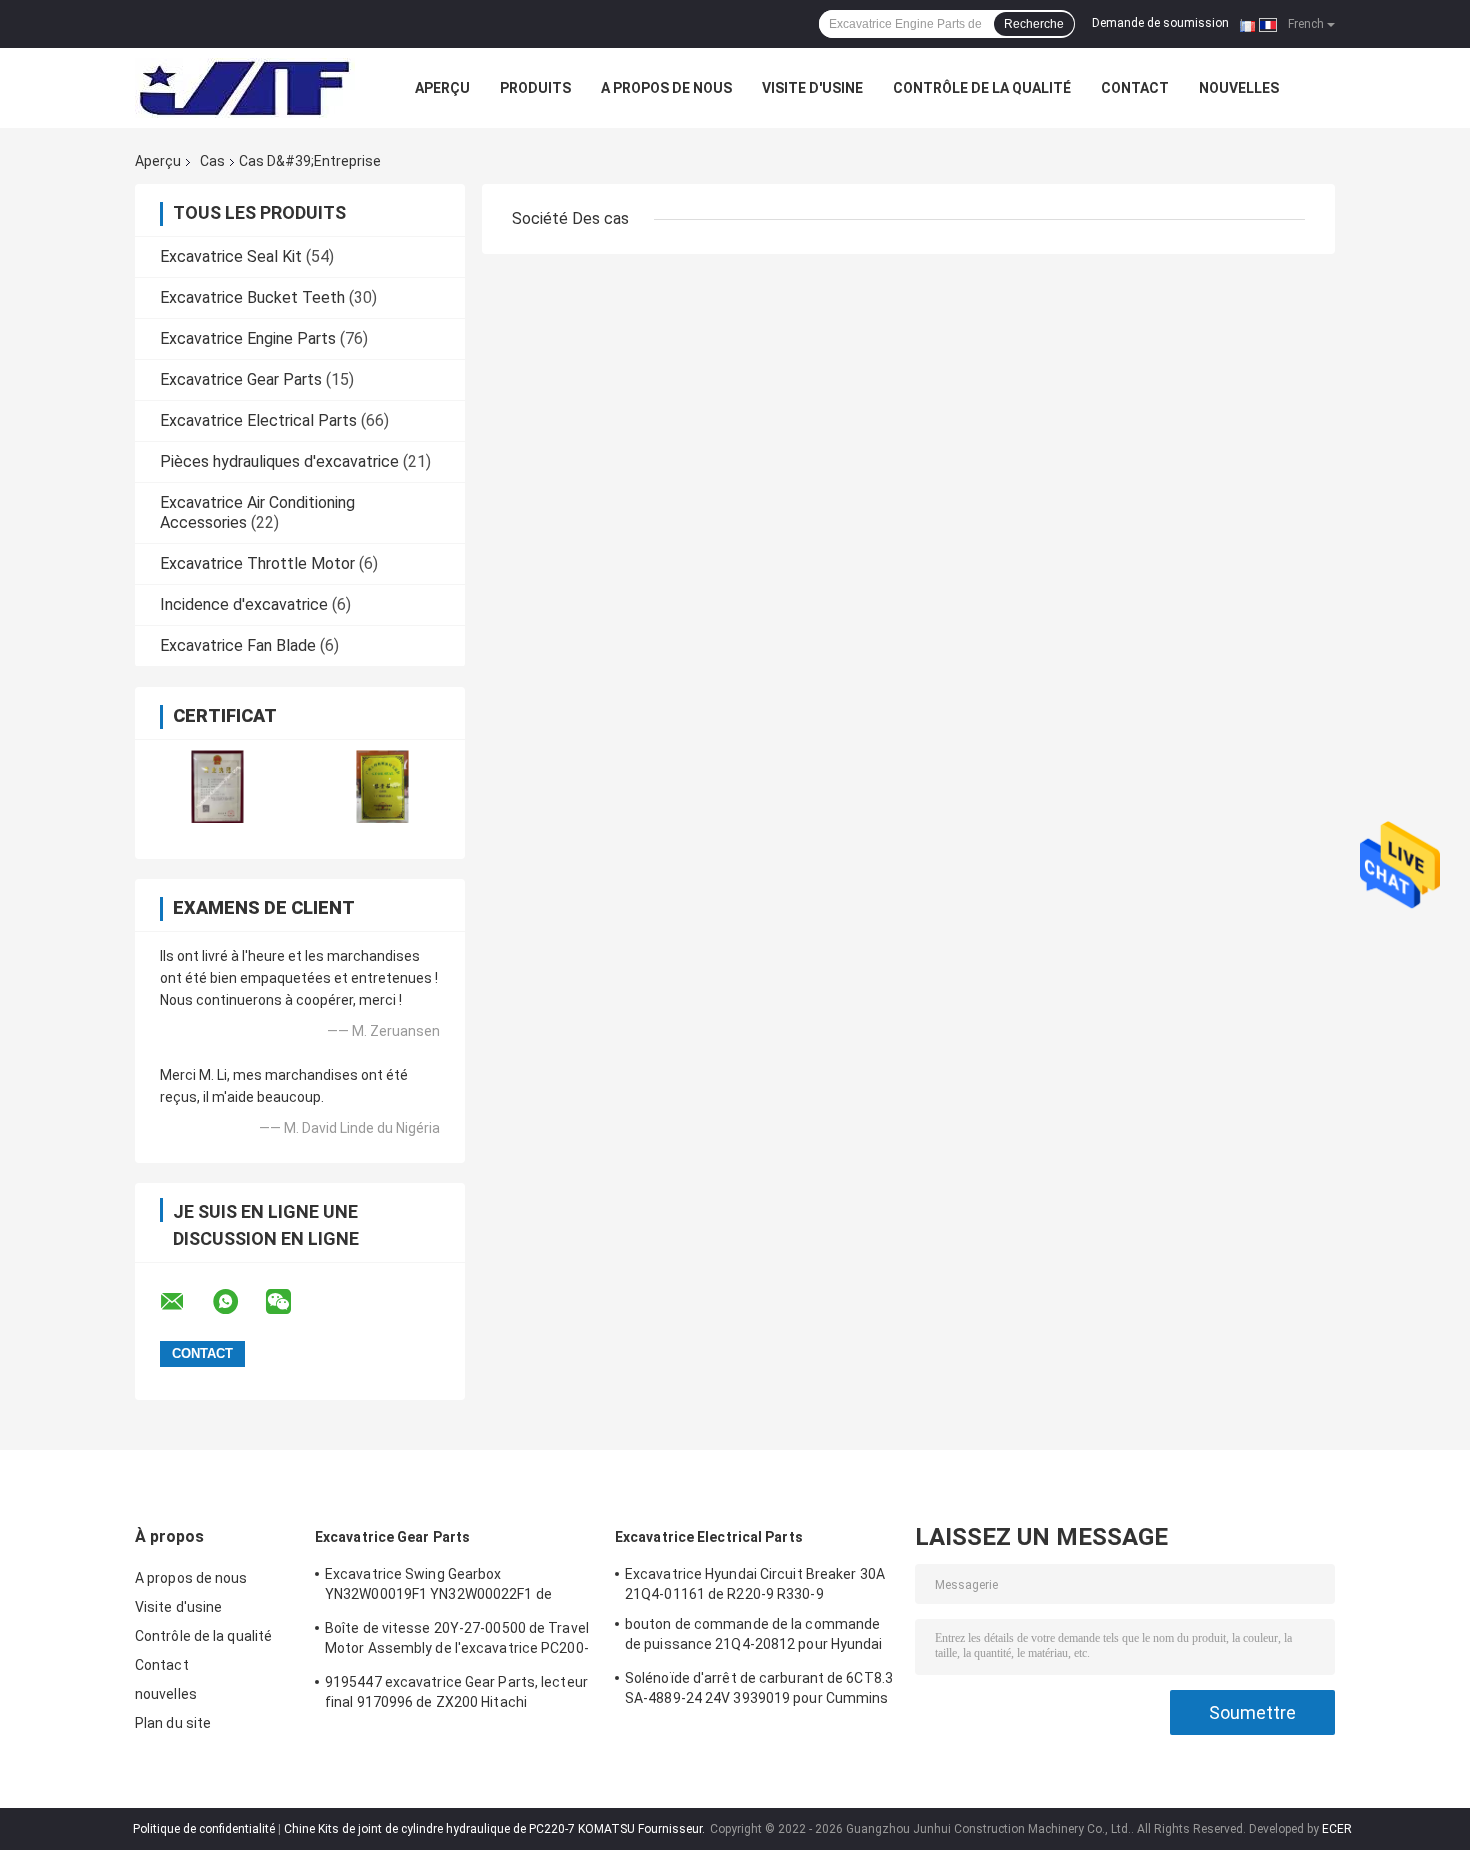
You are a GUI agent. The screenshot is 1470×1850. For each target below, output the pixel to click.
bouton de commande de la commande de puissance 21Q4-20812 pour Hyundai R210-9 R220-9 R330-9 (754, 1637)
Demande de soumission (1160, 23)
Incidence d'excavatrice (244, 604)
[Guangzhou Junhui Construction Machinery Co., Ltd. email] (185, 1302)
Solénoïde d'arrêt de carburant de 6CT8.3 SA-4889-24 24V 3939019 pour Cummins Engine (759, 1691)
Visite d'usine (812, 88)
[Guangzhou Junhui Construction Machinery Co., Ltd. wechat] (291, 1302)
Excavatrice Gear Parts (241, 379)
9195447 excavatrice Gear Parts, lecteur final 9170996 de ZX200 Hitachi (456, 1692)
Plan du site (173, 1723)
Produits (535, 88)
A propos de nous (666, 88)
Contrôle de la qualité (982, 88)
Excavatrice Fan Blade (238, 645)
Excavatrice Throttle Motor (257, 563)
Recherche (1034, 24)
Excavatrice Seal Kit (231, 256)
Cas (212, 161)
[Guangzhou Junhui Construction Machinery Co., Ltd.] (245, 88)
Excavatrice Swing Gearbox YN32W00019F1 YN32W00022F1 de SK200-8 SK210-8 (438, 1587)
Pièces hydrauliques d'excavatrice (279, 461)
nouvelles (1239, 88)
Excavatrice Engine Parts (248, 338)
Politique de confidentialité (204, 1829)
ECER (1337, 1829)
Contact (1135, 88)
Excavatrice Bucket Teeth (252, 297)
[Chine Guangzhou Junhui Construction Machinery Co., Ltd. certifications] (217, 786)
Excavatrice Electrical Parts (258, 420)
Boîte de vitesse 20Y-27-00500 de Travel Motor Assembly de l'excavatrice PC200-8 (457, 1641)
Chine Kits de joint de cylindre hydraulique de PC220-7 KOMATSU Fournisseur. (496, 1829)
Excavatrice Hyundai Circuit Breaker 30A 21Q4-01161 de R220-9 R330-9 (755, 1584)
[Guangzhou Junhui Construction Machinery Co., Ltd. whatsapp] (238, 1302)
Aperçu (442, 88)
